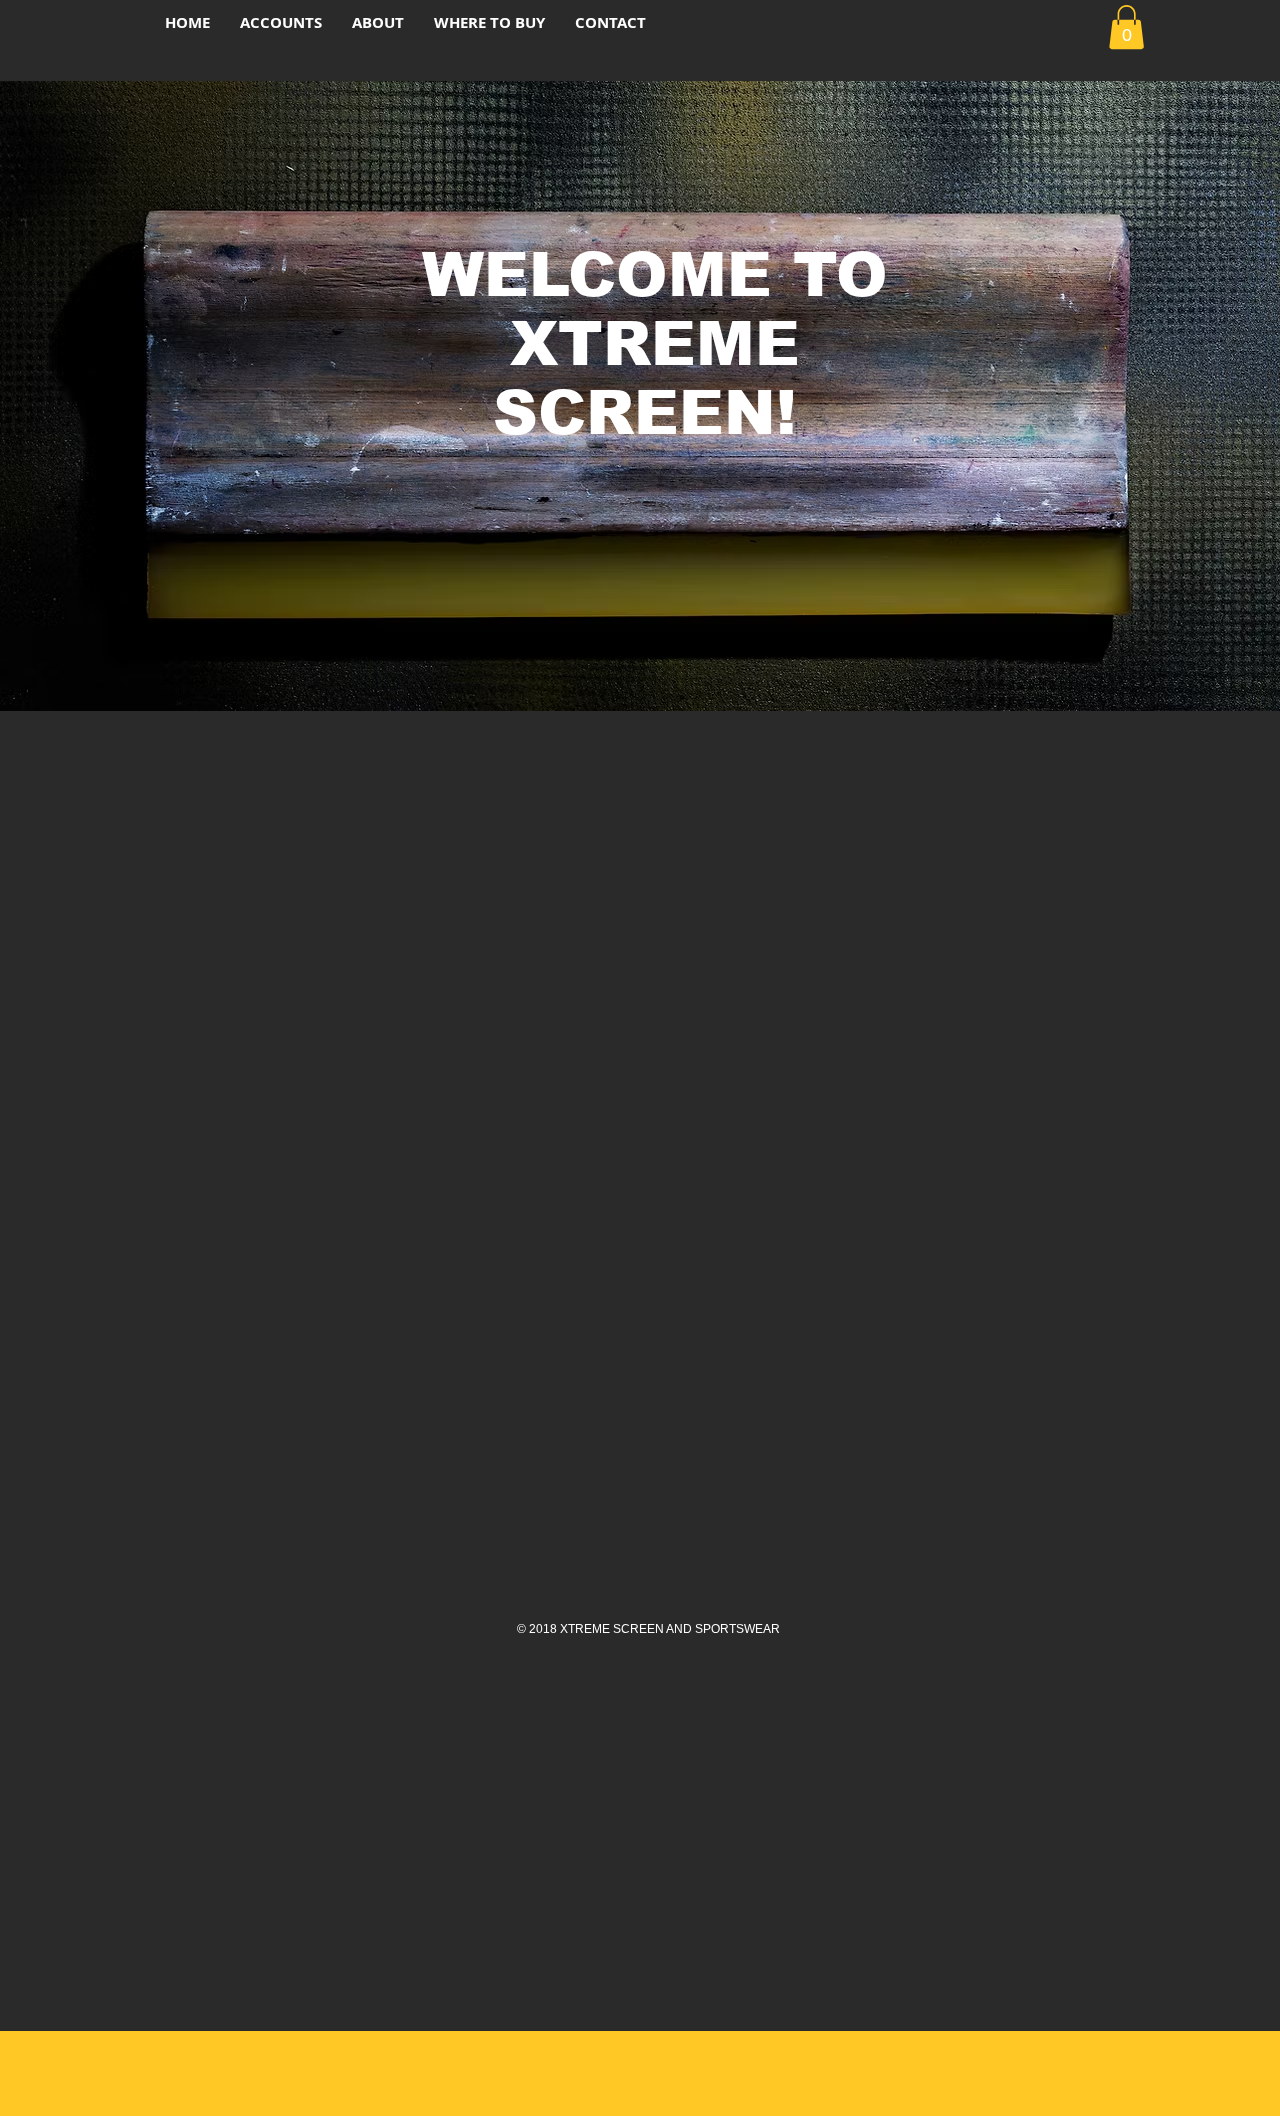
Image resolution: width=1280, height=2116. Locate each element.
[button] (1126, 27)
